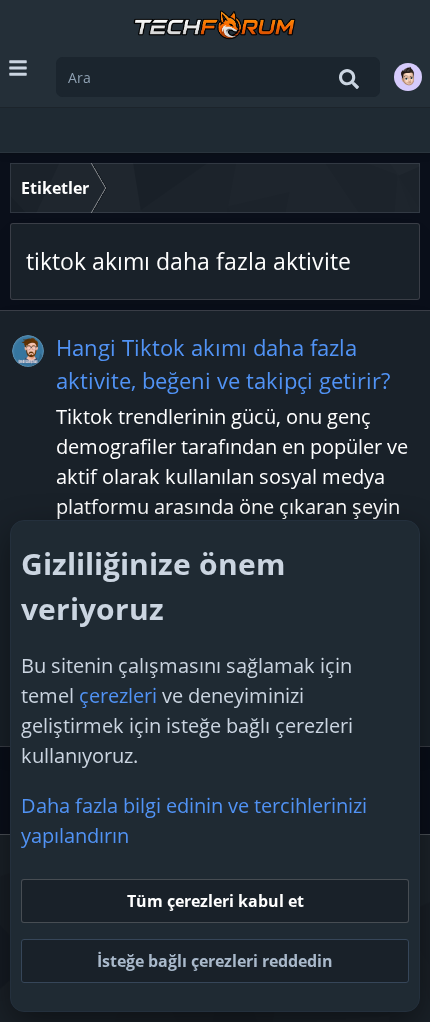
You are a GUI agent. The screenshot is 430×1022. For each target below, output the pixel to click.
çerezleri (118, 695)
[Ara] (349, 79)
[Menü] (18, 68)
